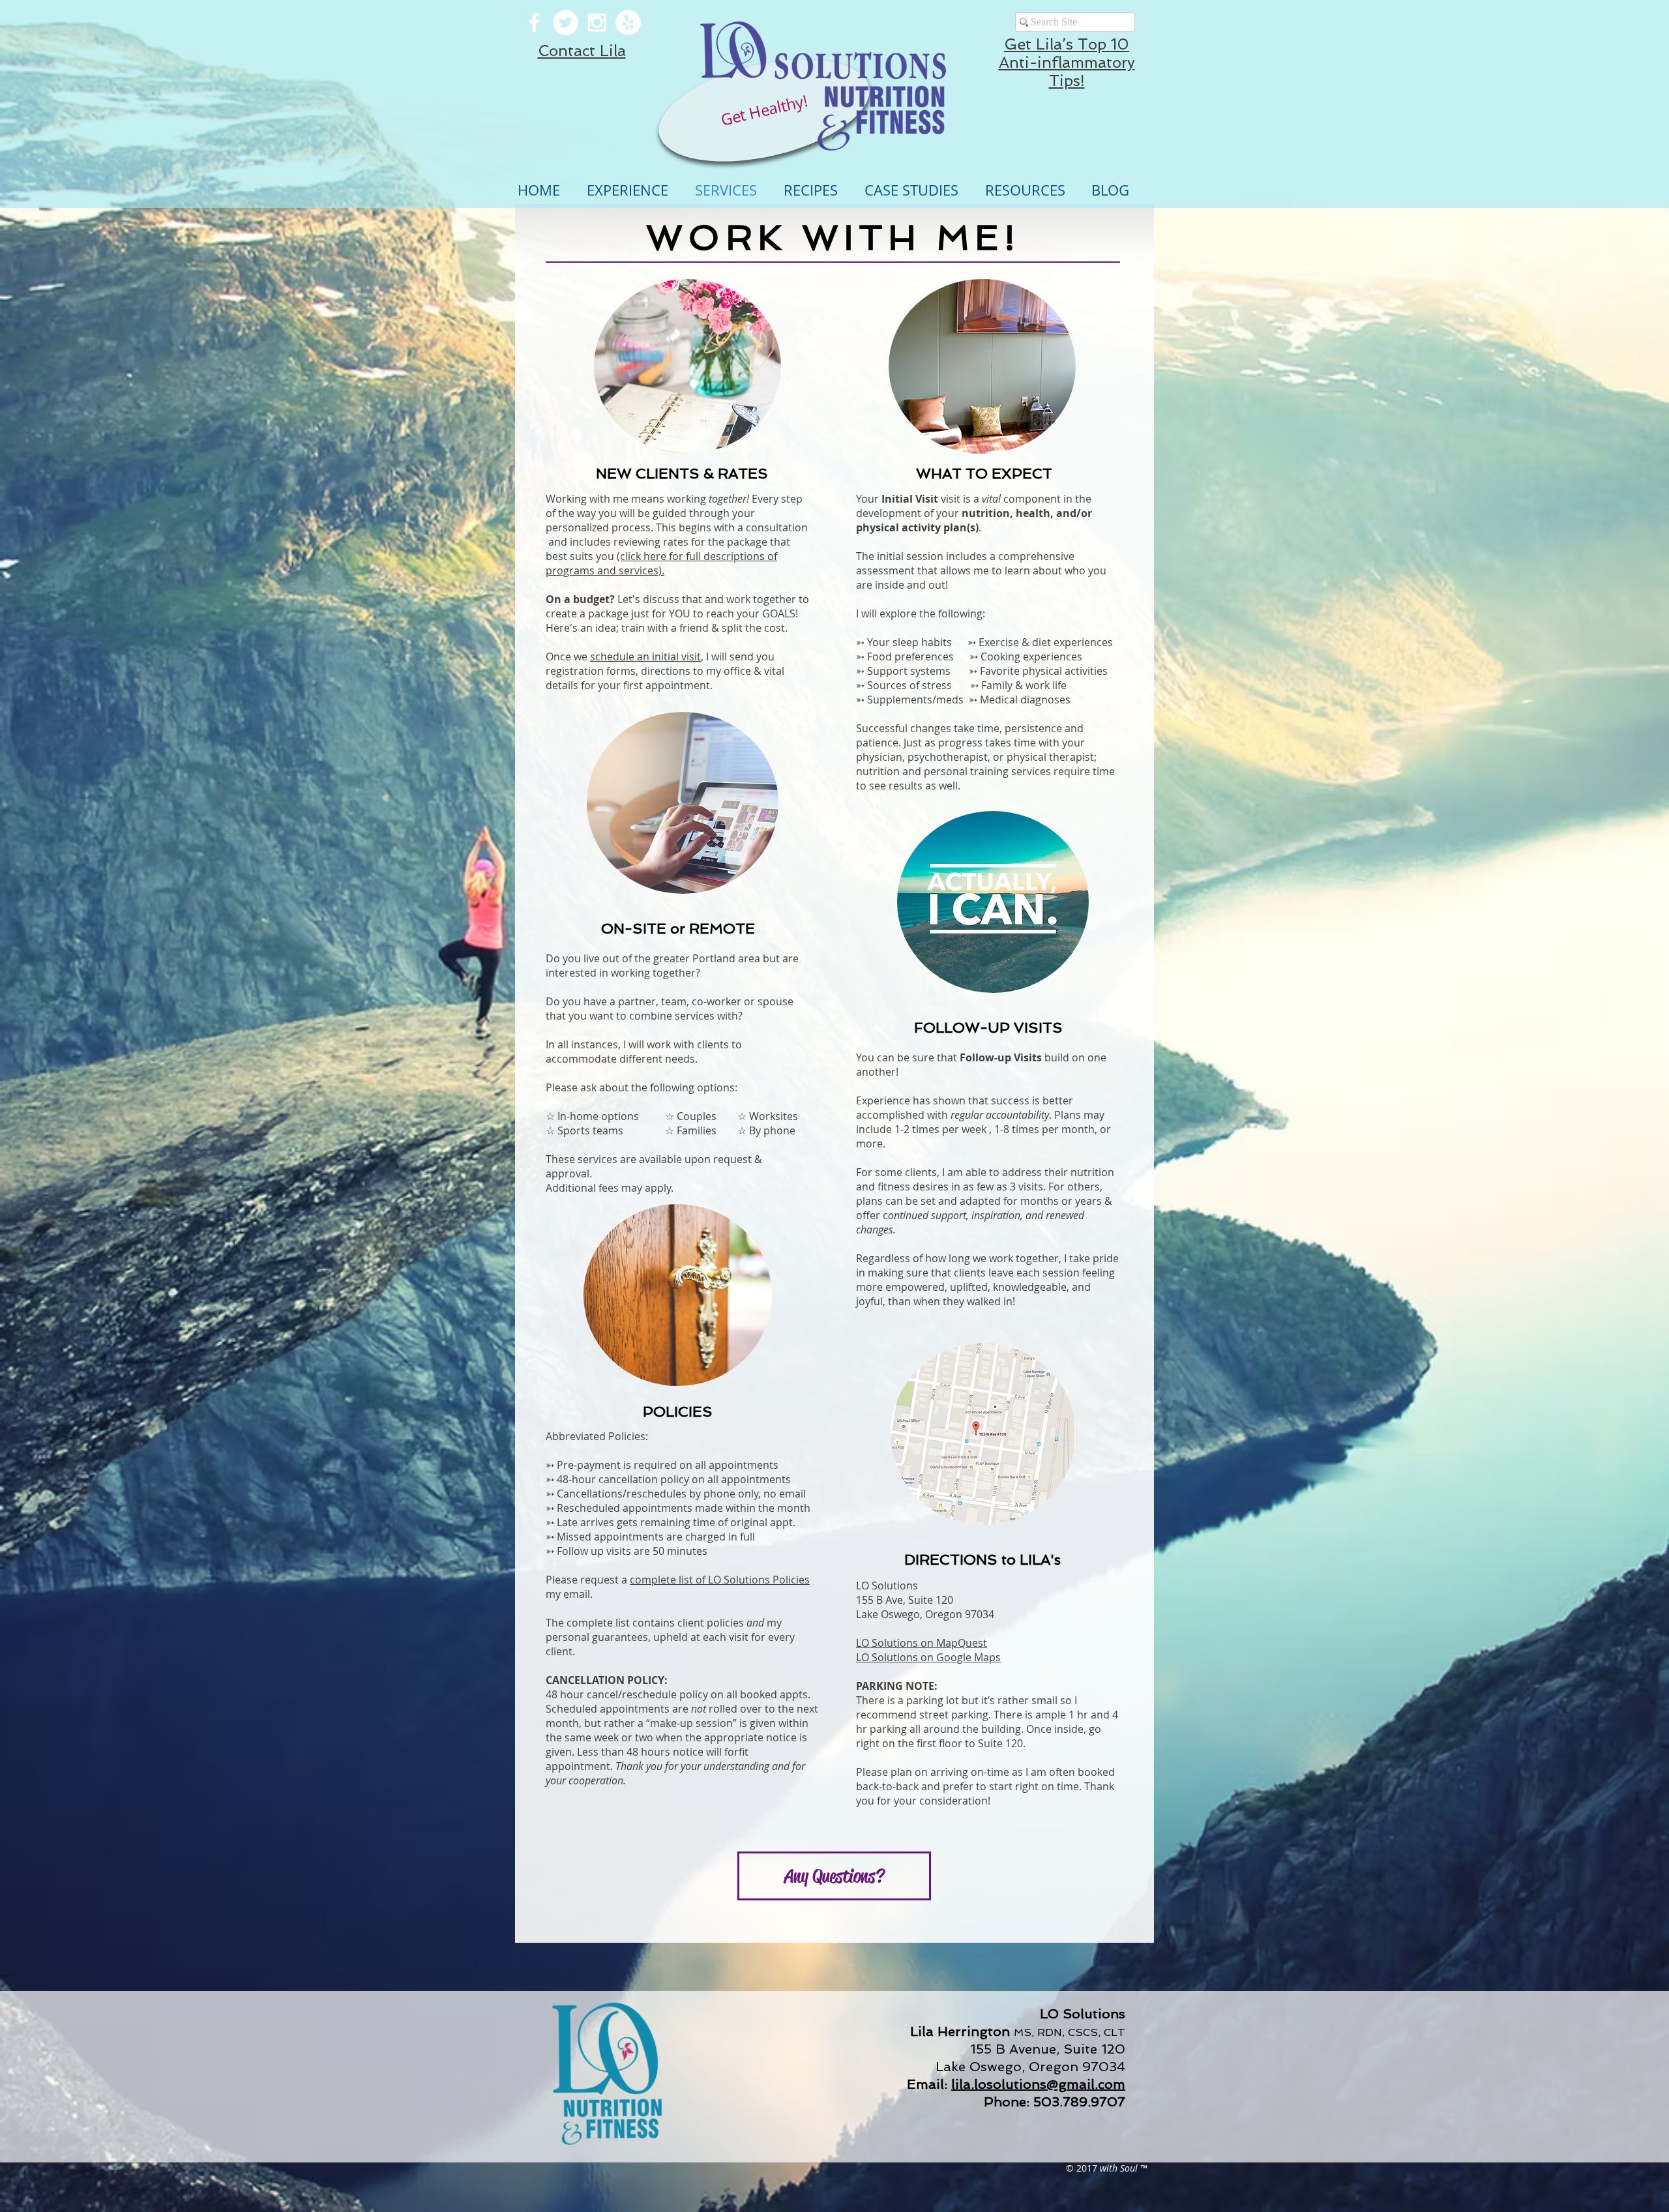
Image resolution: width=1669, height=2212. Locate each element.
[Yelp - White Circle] (628, 22)
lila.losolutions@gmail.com (1038, 2084)
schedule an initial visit (645, 656)
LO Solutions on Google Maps (928, 1657)
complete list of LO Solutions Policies (720, 1580)
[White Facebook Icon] (534, 22)
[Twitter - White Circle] (566, 22)
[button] (687, 366)
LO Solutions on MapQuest (922, 1643)
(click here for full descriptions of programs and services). (661, 563)
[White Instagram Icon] (597, 22)
